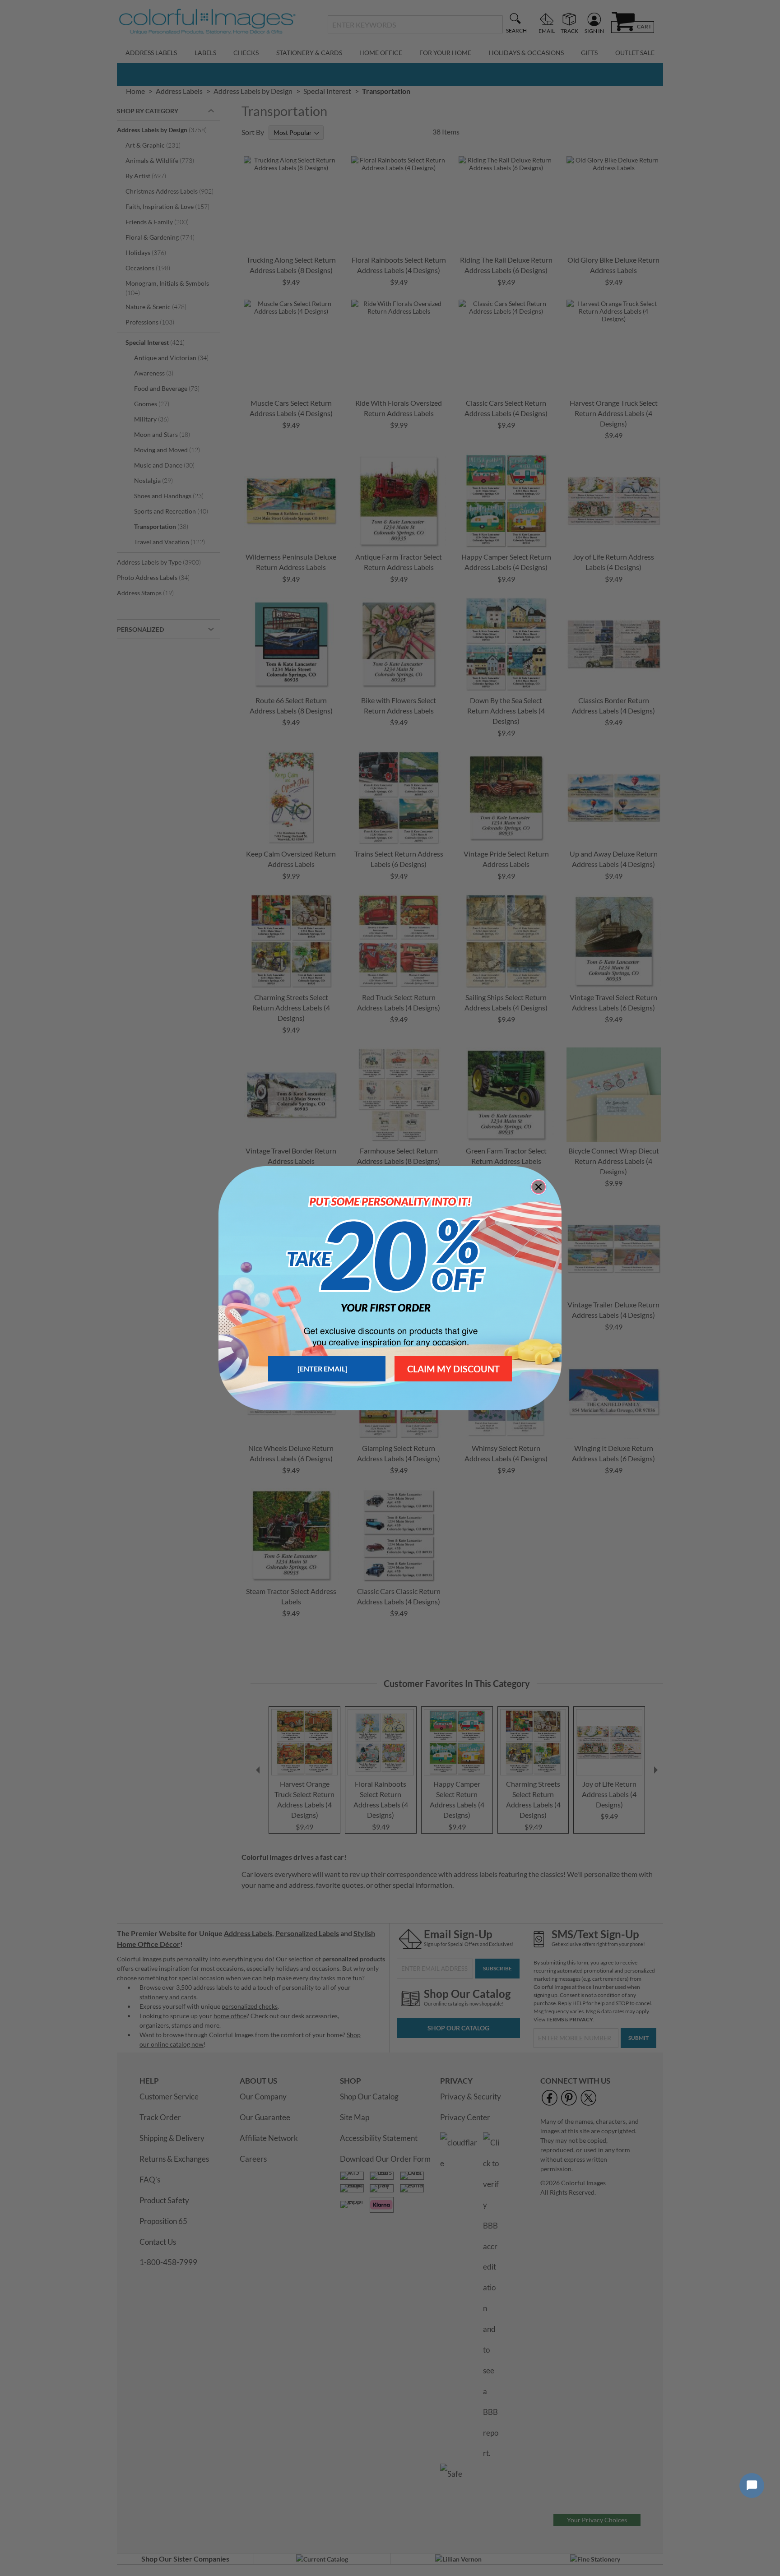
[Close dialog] (539, 1187)
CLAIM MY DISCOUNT (453, 1369)
